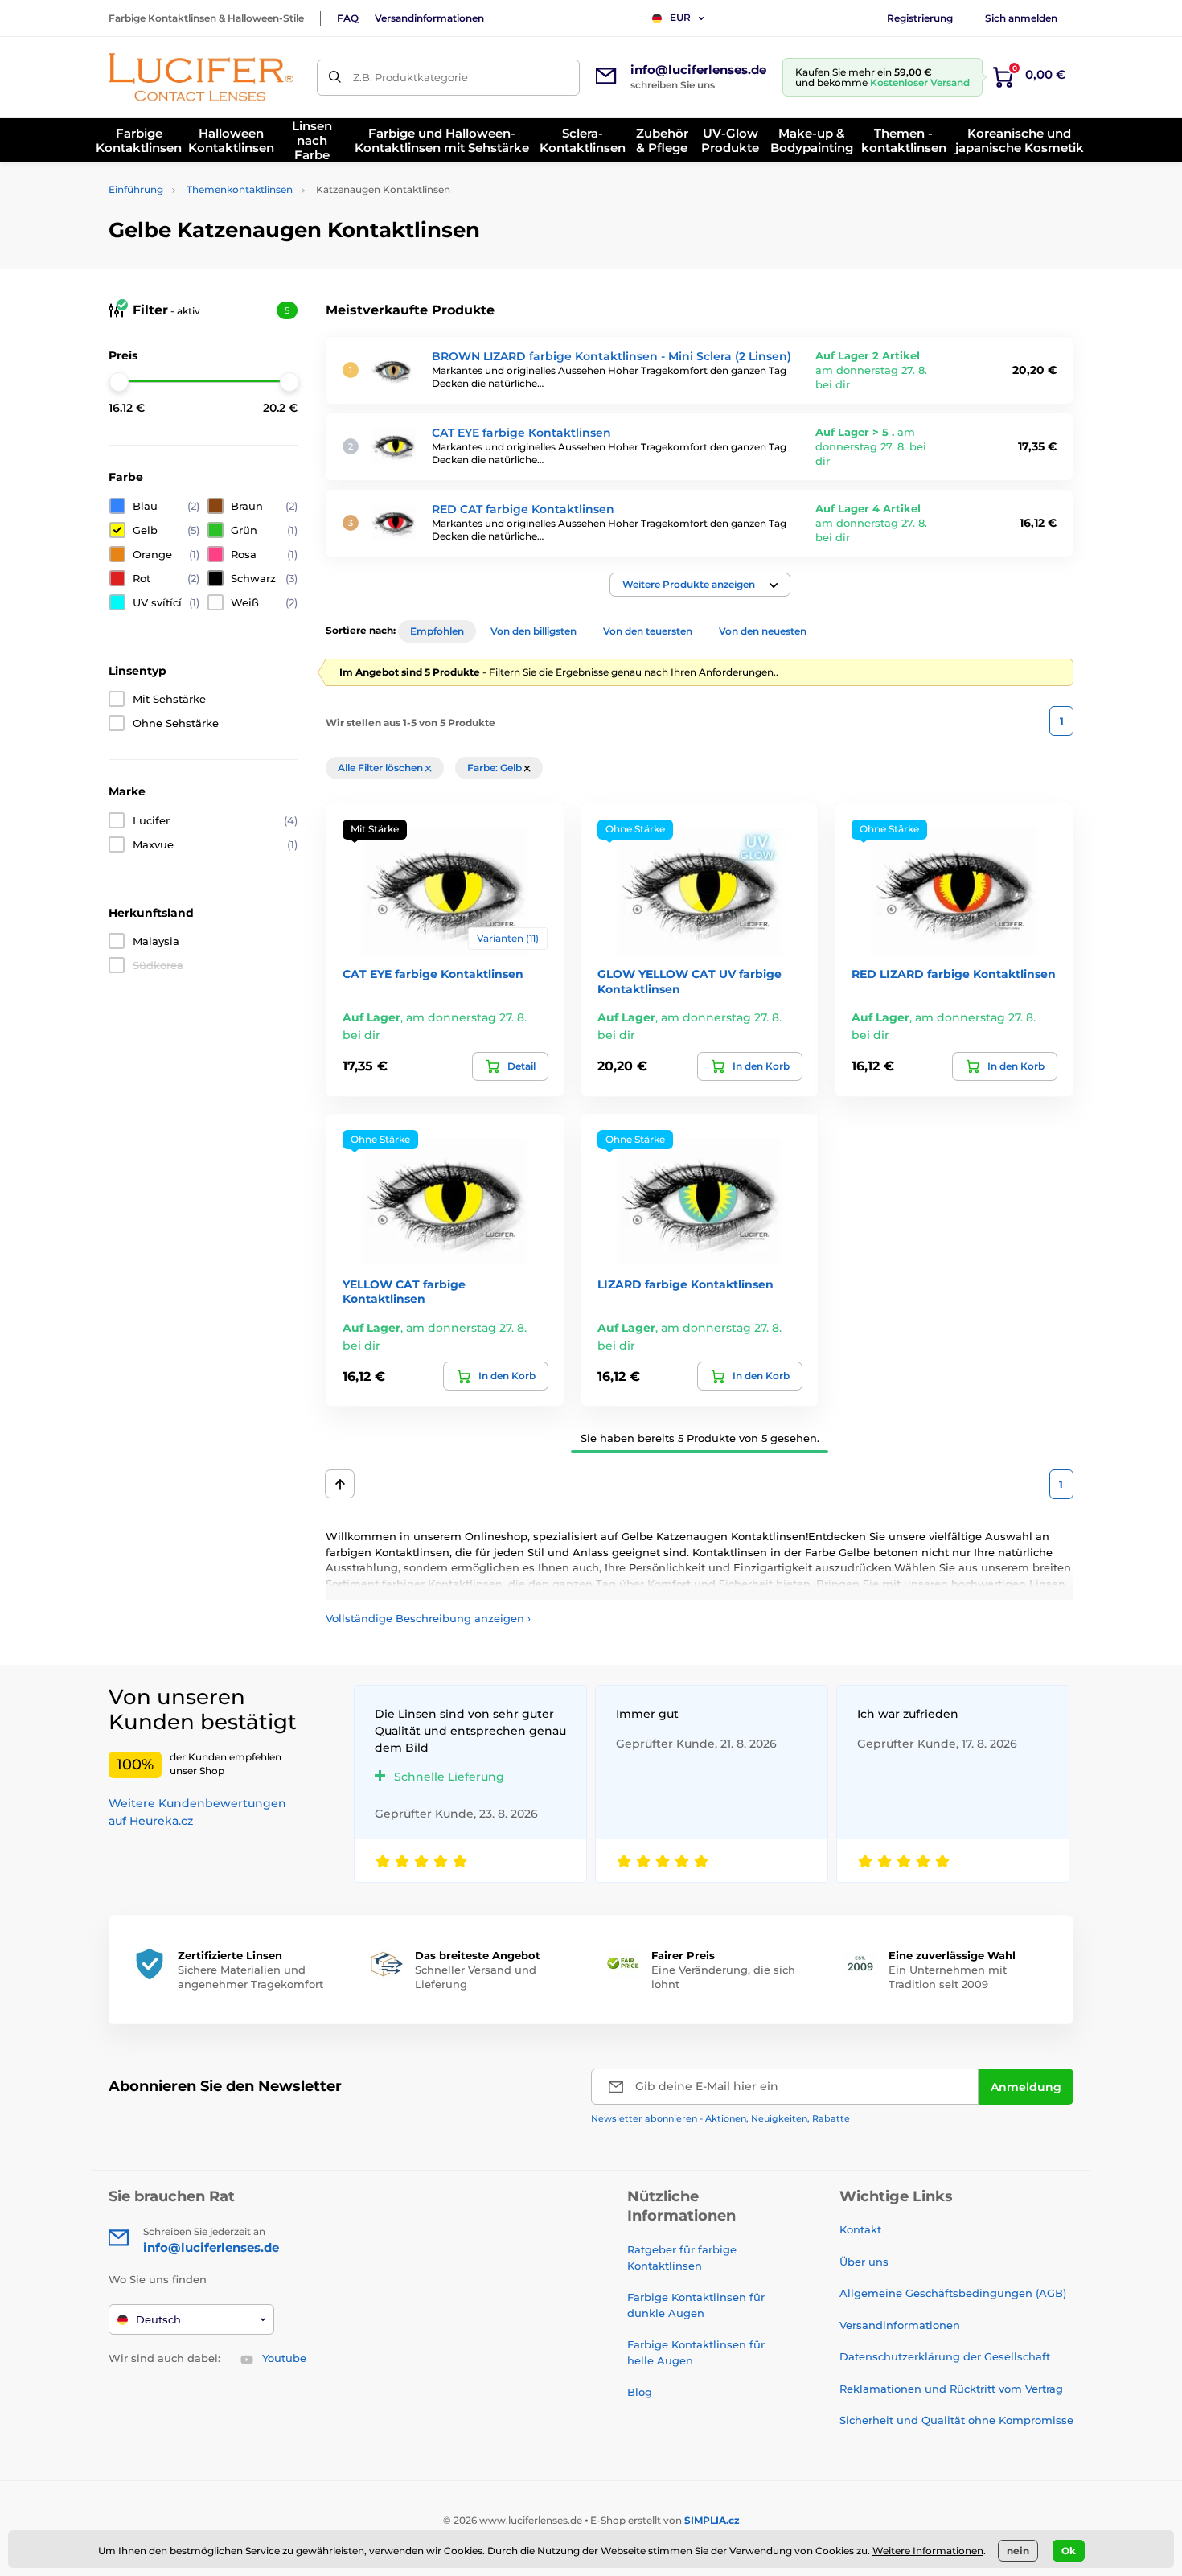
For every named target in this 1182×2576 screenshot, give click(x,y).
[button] (700, 585)
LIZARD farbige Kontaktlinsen (685, 1284)
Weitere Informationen (928, 2551)
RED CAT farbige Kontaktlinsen (523, 509)
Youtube (284, 2358)
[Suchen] (335, 78)
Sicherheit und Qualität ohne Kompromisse (956, 2420)
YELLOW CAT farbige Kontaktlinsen (404, 1292)
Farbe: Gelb (496, 768)
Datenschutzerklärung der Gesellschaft (945, 2356)
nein (1018, 2551)
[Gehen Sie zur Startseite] (201, 77)
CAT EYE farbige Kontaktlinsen (521, 433)
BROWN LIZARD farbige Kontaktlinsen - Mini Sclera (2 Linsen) (612, 356)
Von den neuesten (763, 631)
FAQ (348, 18)
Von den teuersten (648, 631)
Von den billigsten (534, 631)
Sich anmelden (1021, 18)
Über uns (864, 2262)
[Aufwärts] (340, 1484)
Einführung (136, 189)
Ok (1069, 2551)
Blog (640, 2392)
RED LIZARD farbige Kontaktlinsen (954, 974)
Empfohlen (437, 631)
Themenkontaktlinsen (240, 189)
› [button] (428, 1618)
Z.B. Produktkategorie (410, 77)
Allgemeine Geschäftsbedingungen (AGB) (953, 2293)
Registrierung (920, 18)
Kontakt (860, 2229)
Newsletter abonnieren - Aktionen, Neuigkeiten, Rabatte (720, 2118)
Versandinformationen (429, 18)
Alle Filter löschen (382, 768)
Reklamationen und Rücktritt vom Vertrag (951, 2389)
